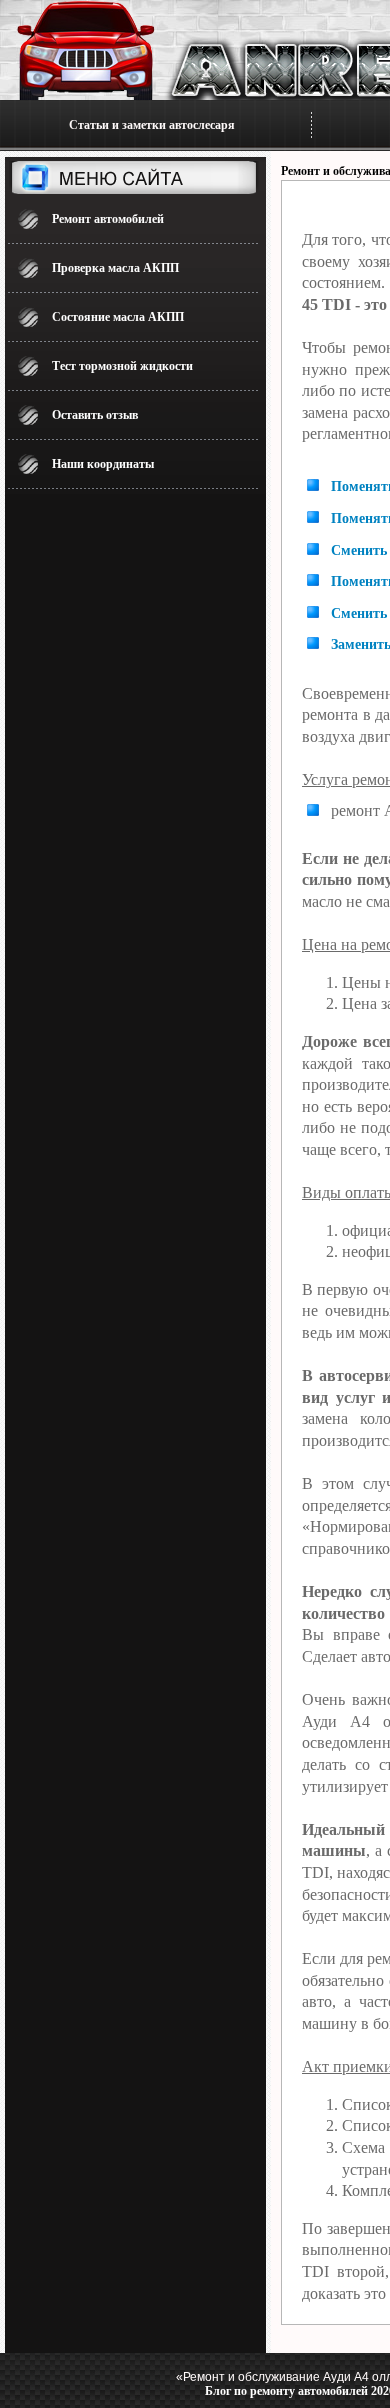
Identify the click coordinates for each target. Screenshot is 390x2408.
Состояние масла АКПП (118, 317)
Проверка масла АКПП (115, 268)
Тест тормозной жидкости (122, 366)
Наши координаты (103, 464)
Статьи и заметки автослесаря (152, 125)
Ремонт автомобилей (108, 219)
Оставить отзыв (95, 415)
